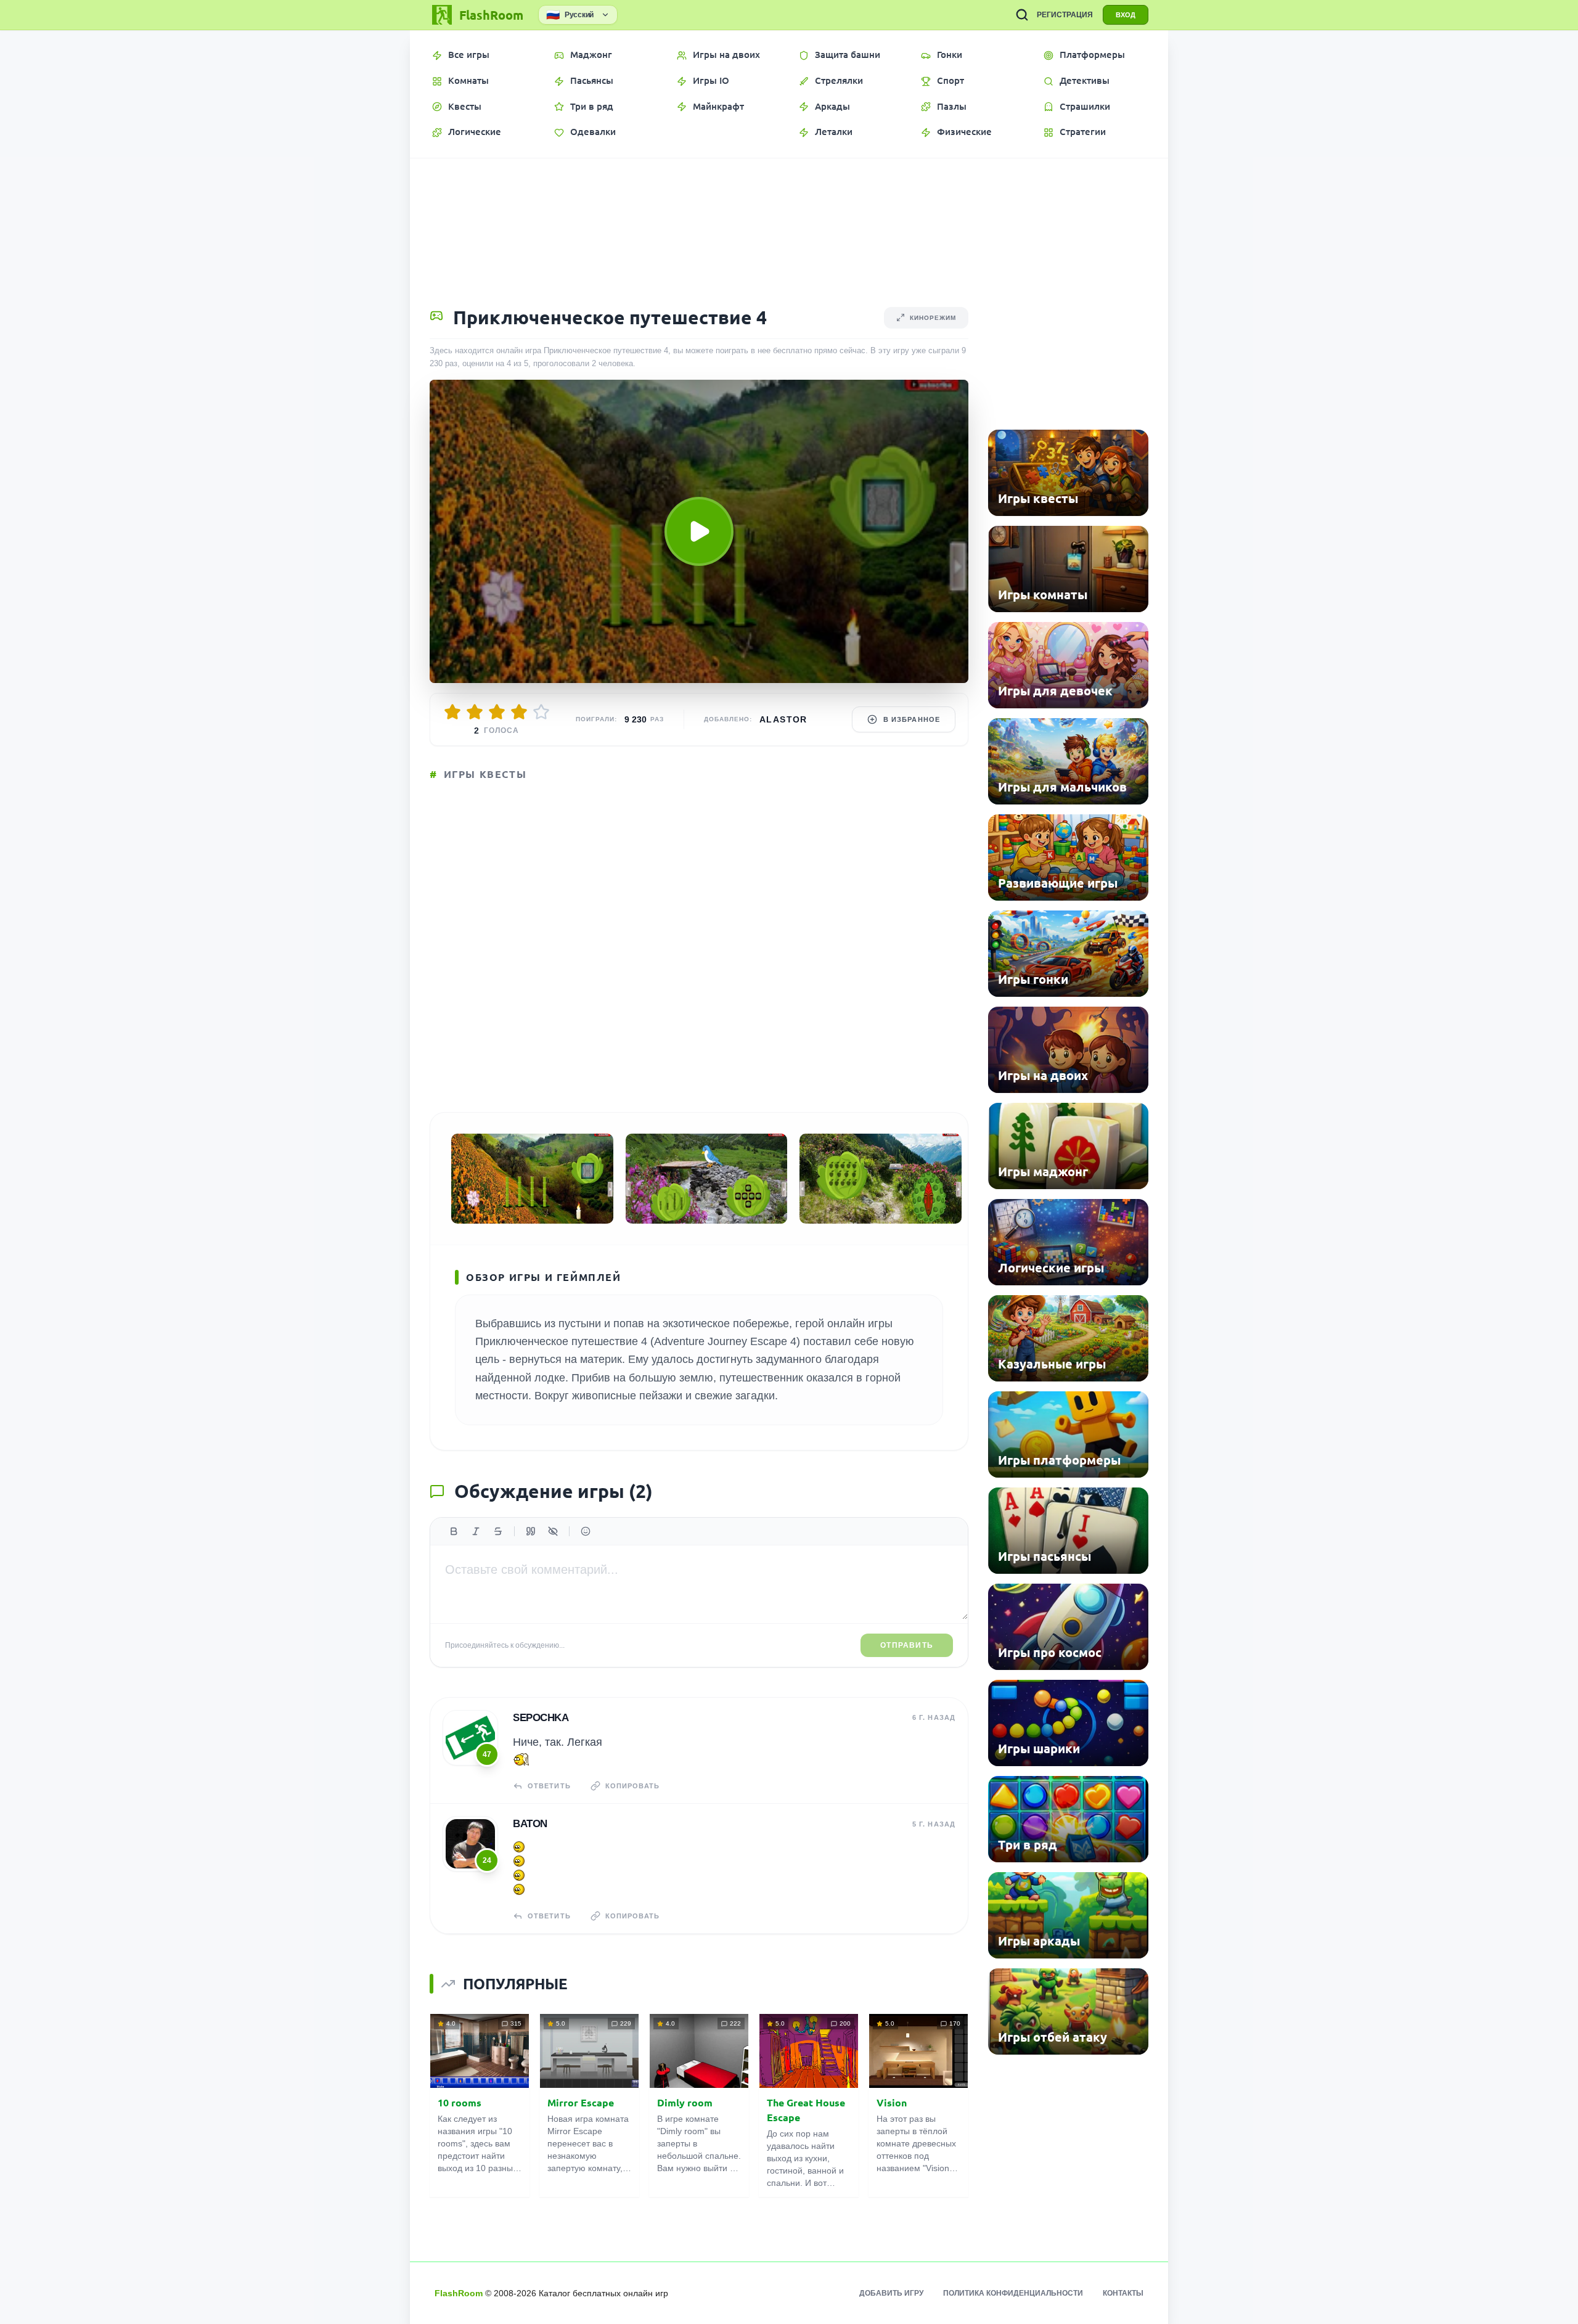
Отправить (907, 1645)
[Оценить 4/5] (519, 712)
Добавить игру (891, 2293)
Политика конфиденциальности (1013, 2293)
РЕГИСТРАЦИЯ (1065, 15)
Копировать (632, 1786)
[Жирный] (454, 1531)
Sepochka (541, 1718)
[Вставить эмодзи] (586, 1531)
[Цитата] (531, 1531)
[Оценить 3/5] (497, 712)
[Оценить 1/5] (452, 712)
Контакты (1123, 2293)
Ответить (549, 1786)
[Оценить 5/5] (541, 712)
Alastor (783, 719)
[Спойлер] (553, 1531)
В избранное (912, 719)
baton (530, 1824)
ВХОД (1126, 15)
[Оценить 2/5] (475, 712)
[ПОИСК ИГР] (1022, 15)
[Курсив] (476, 1531)
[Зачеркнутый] (498, 1531)
